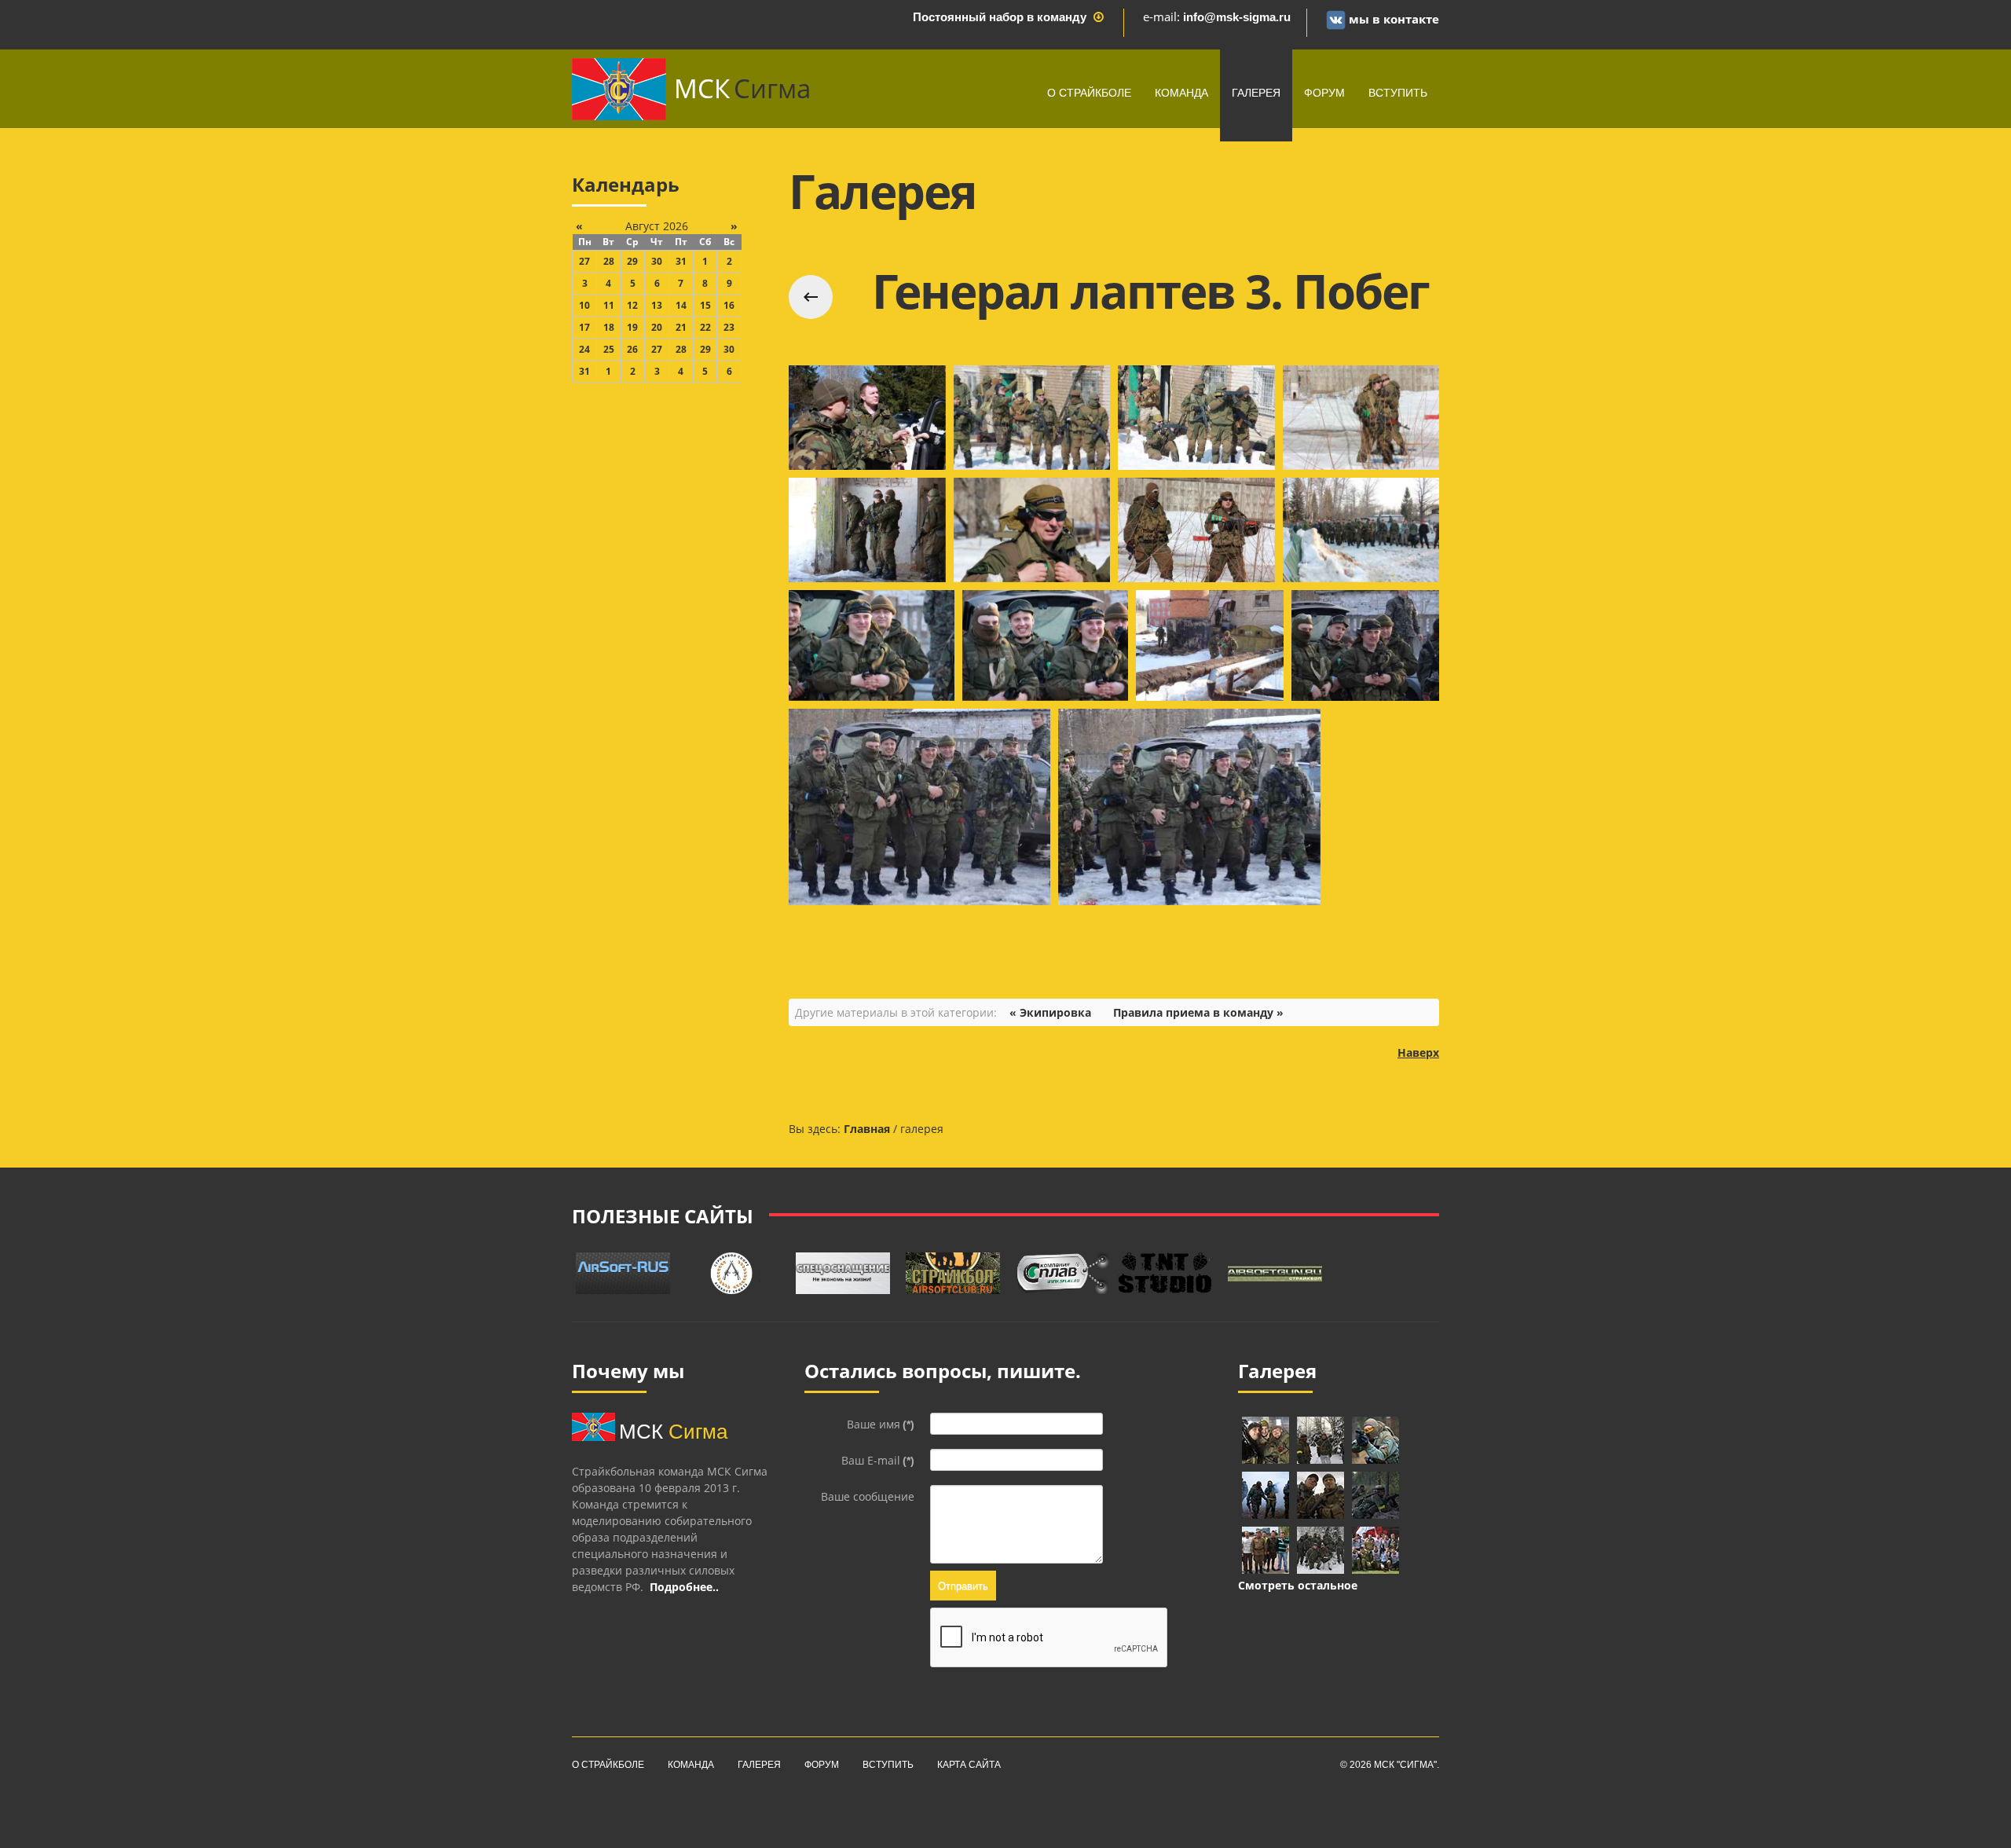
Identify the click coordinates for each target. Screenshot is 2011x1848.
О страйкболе (1089, 93)
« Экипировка (1050, 1012)
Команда (1181, 93)
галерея (1256, 93)
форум (1324, 93)
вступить (1398, 93)
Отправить (963, 1585)
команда (691, 1765)
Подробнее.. (684, 1587)
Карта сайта (969, 1765)
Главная (867, 1129)
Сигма (742, 88)
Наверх (1418, 1052)
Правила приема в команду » (1198, 1012)
